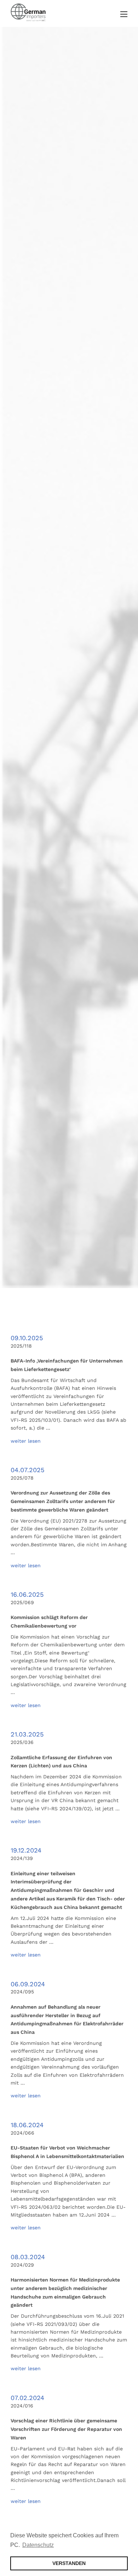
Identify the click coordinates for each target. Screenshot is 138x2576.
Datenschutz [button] (38, 2545)
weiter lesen (26, 1441)
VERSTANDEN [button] (69, 2563)
